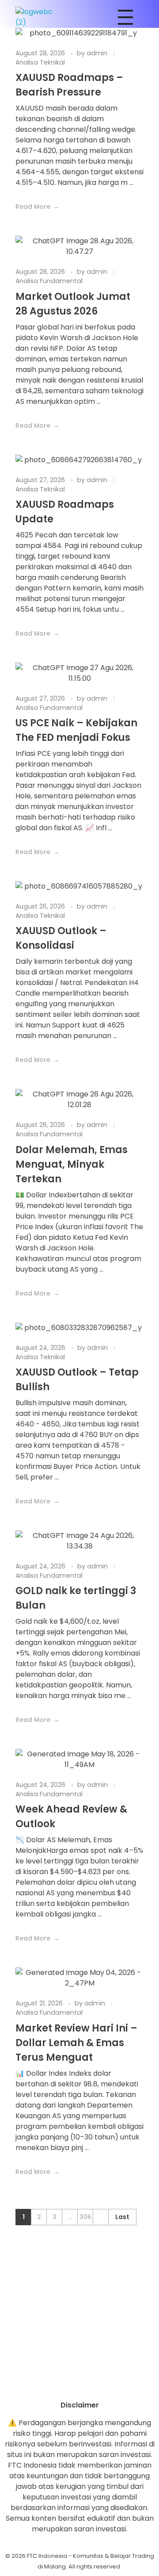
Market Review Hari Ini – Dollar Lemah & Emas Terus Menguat (76, 2043)
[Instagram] (55, 2384)
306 (85, 2217)
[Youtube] (79, 2384)
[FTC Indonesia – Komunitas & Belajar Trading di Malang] (38, 17)
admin (98, 53)
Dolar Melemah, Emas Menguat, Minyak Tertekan (72, 1164)
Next (100, 2217)
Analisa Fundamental (49, 281)
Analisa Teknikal (40, 62)
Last (122, 2217)
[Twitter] (104, 2384)
